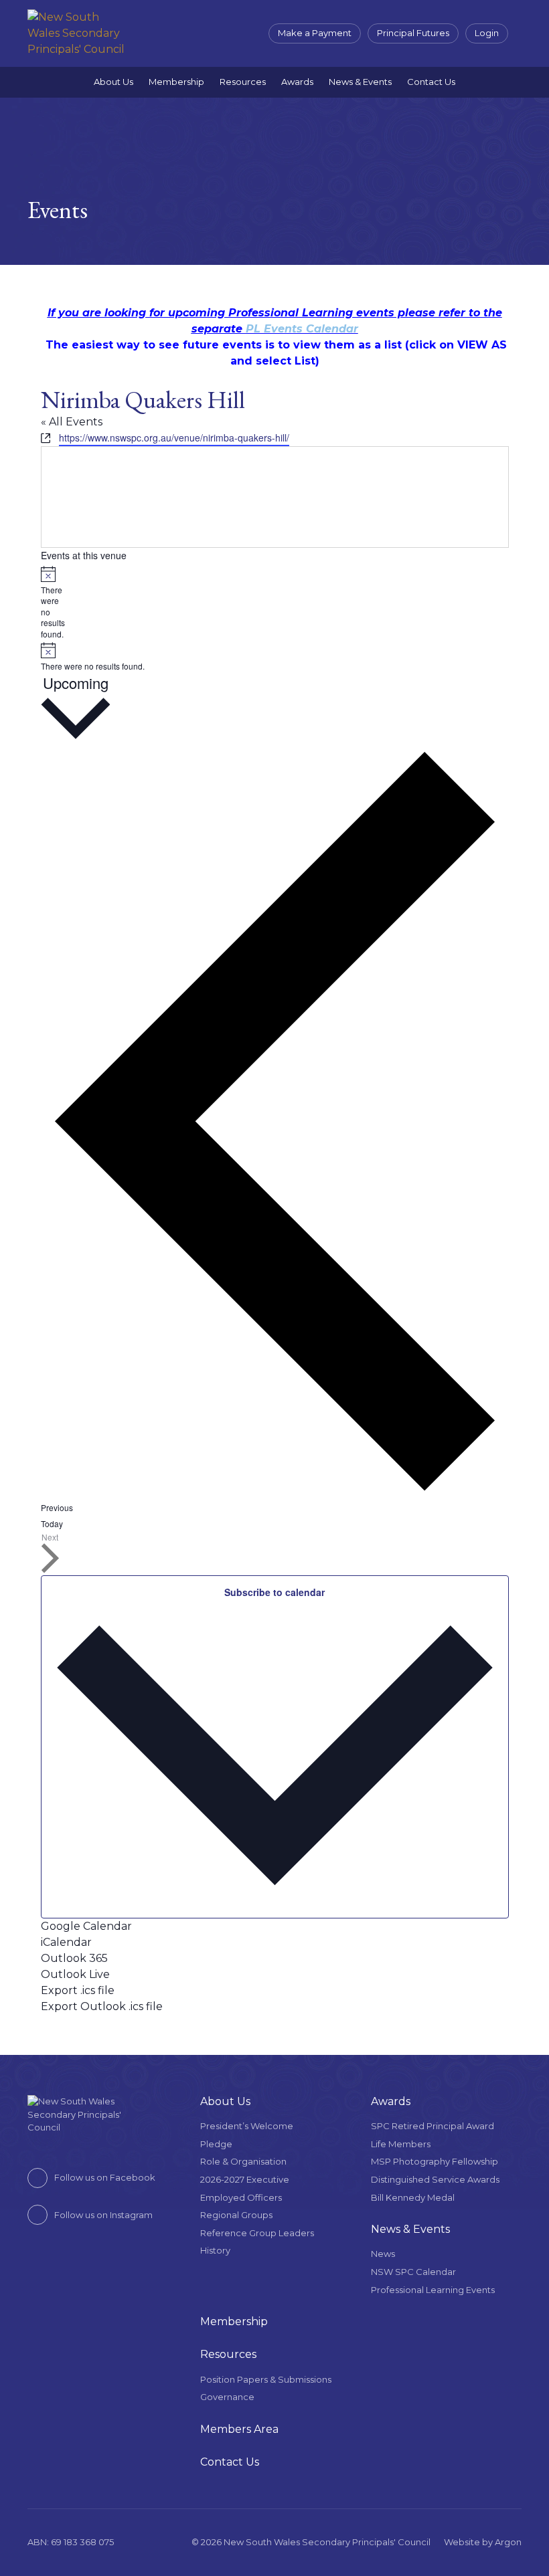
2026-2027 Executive (245, 2179)
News (383, 2254)
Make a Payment (315, 33)
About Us (113, 82)
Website (462, 2542)
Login (487, 33)
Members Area (239, 2429)
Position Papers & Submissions (266, 2379)
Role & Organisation (243, 2161)
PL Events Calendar (302, 329)
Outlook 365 (74, 1958)
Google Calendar (86, 1926)
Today (52, 1523)
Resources (243, 82)
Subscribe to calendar (274, 1592)
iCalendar (66, 1942)
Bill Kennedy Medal (413, 2197)
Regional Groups (236, 2215)
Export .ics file (78, 1990)
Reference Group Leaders (257, 2233)
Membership (176, 82)
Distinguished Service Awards (435, 2179)
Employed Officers (241, 2197)
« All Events (72, 422)
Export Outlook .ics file (102, 2006)
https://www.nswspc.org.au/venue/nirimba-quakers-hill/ (174, 437)
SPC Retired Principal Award (433, 2126)
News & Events (360, 82)
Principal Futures (413, 33)
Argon (508, 2542)
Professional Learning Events (433, 2290)
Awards (297, 82)
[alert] (46, 603)
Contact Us (431, 82)
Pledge (216, 2144)
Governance (227, 2397)
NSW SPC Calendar (413, 2272)
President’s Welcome (247, 2126)
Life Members (401, 2144)
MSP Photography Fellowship (435, 2161)
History (215, 2250)
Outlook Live (75, 1974)
